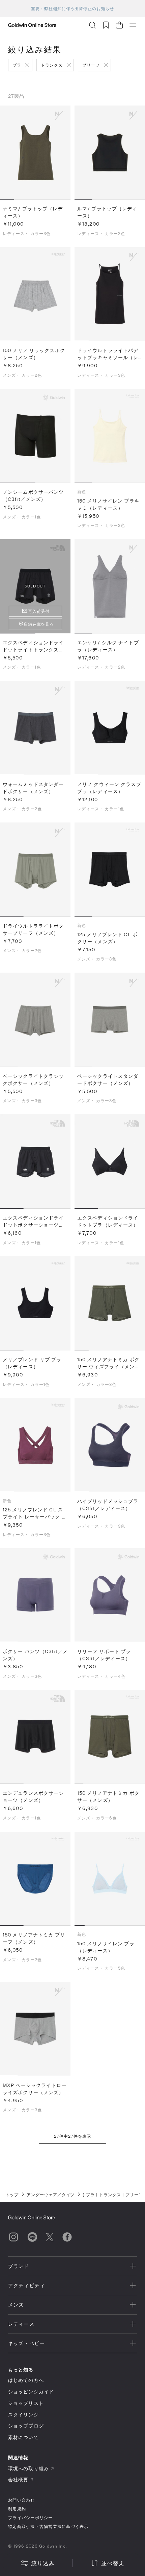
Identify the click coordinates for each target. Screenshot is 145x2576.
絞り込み (43, 2563)
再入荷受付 (39, 611)
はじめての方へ (26, 2380)
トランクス (52, 65)
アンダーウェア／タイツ (51, 2195)
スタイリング (23, 2415)
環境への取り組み (28, 2468)
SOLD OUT (35, 586)
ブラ (17, 65)
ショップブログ (26, 2426)
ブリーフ (91, 65)
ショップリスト (26, 2403)
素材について (23, 2437)
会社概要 (18, 2479)
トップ (12, 2195)
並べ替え (113, 2563)
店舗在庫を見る (39, 624)
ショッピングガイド (31, 2392)
